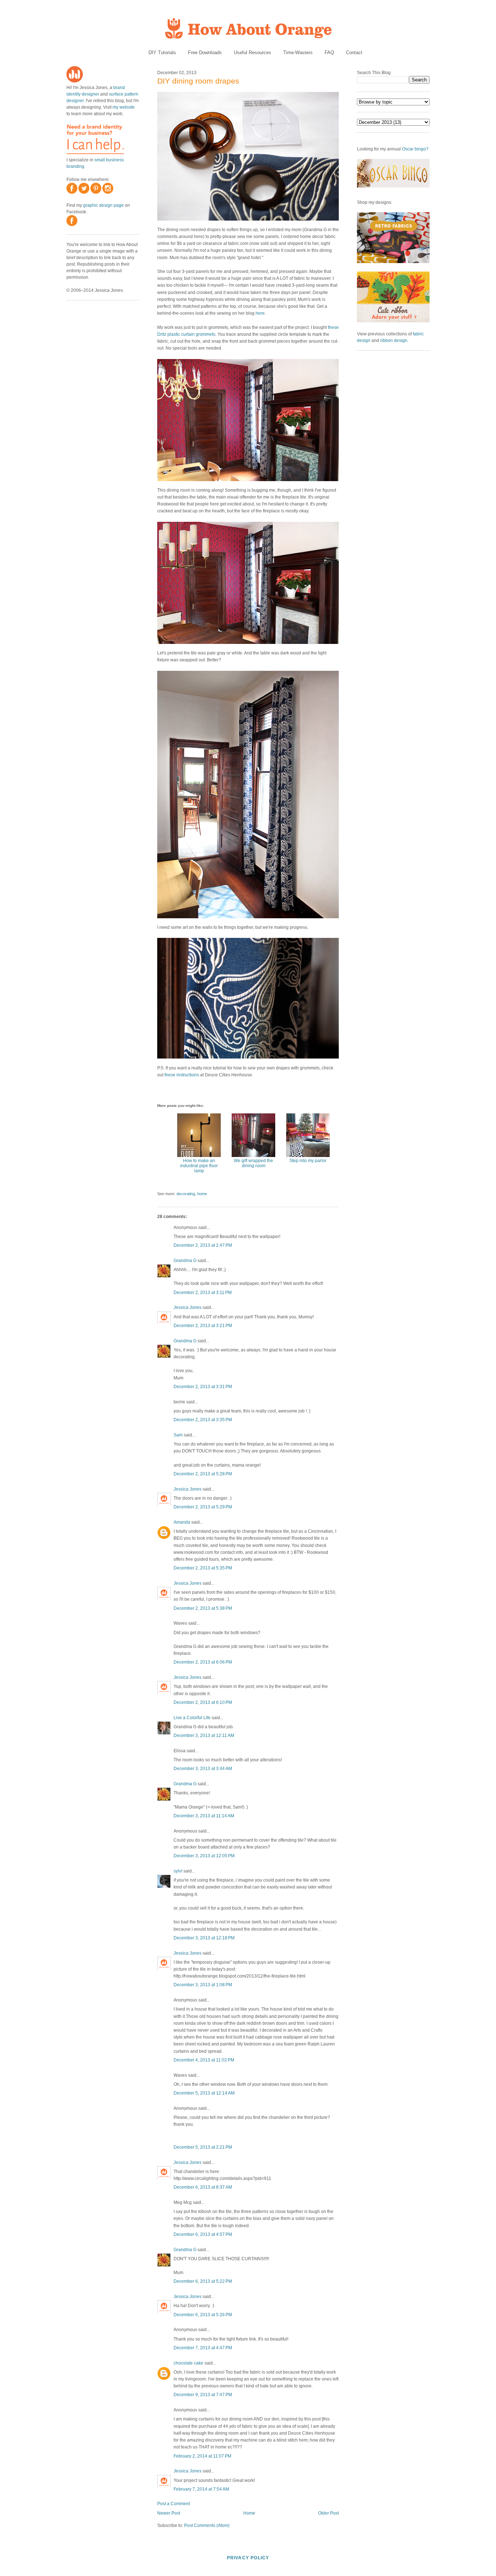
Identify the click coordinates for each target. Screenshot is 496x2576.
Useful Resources (253, 53)
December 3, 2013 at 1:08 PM (203, 1985)
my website (124, 107)
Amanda (182, 1522)
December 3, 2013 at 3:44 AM (203, 1769)
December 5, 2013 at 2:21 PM (203, 2147)
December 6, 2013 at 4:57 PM (203, 2234)
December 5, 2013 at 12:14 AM (204, 2093)
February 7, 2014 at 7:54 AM (201, 2489)
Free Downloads (205, 53)
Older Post (328, 2513)
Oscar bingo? (415, 149)
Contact (354, 53)
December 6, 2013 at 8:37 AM (203, 2187)
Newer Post (169, 2513)
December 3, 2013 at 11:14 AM (204, 1816)
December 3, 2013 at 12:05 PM (204, 1856)
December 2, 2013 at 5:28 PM (203, 1474)
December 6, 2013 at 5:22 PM (203, 2281)
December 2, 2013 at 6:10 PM (203, 1702)
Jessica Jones (188, 1307)
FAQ (329, 53)
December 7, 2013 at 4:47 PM (203, 2348)
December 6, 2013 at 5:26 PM (203, 2315)
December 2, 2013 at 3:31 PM (203, 1387)
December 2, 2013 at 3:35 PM (203, 1420)
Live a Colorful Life (192, 1718)
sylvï (178, 1871)
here (260, 313)
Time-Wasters (298, 53)
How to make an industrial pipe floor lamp (199, 1166)
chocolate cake (188, 2363)
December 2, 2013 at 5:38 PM (203, 1608)
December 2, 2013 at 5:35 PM (203, 1568)
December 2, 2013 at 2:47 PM (203, 1245)
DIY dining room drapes (198, 81)
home (202, 1194)
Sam (178, 1435)
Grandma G (185, 1261)
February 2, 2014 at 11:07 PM (202, 2456)
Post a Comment (174, 2504)
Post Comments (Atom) (207, 2525)
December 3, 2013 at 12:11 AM (204, 1736)
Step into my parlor (308, 1161)
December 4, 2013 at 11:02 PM (204, 2060)
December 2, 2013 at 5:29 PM (203, 1507)
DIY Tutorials (162, 53)
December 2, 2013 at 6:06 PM (203, 1662)
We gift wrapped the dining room (253, 1163)
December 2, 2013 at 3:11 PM (203, 1293)
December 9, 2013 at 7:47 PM (203, 2395)
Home (249, 2513)
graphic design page (103, 205)
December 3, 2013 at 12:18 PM (204, 1938)
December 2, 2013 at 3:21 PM (203, 1326)
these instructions (182, 1075)
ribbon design (394, 340)
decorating (186, 1194)
